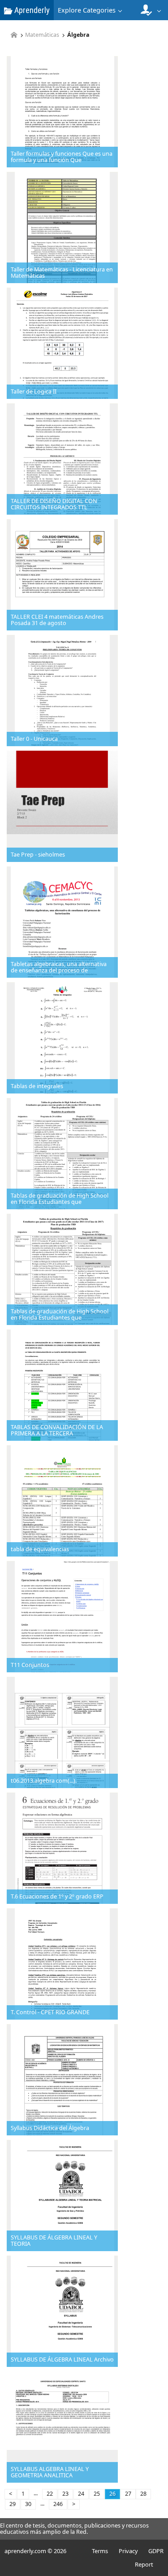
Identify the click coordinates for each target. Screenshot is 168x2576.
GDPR (156, 2551)
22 (50, 2494)
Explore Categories (87, 10)
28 (143, 2494)
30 (28, 2504)
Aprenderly (31, 10)
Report (144, 2564)
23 (65, 2494)
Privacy (128, 2551)
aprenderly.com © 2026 (35, 2551)
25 (97, 2494)
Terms (100, 2551)
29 (13, 2504)
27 (128, 2494)
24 (81, 2494)
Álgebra (78, 35)
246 (58, 2504)
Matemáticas (42, 35)
